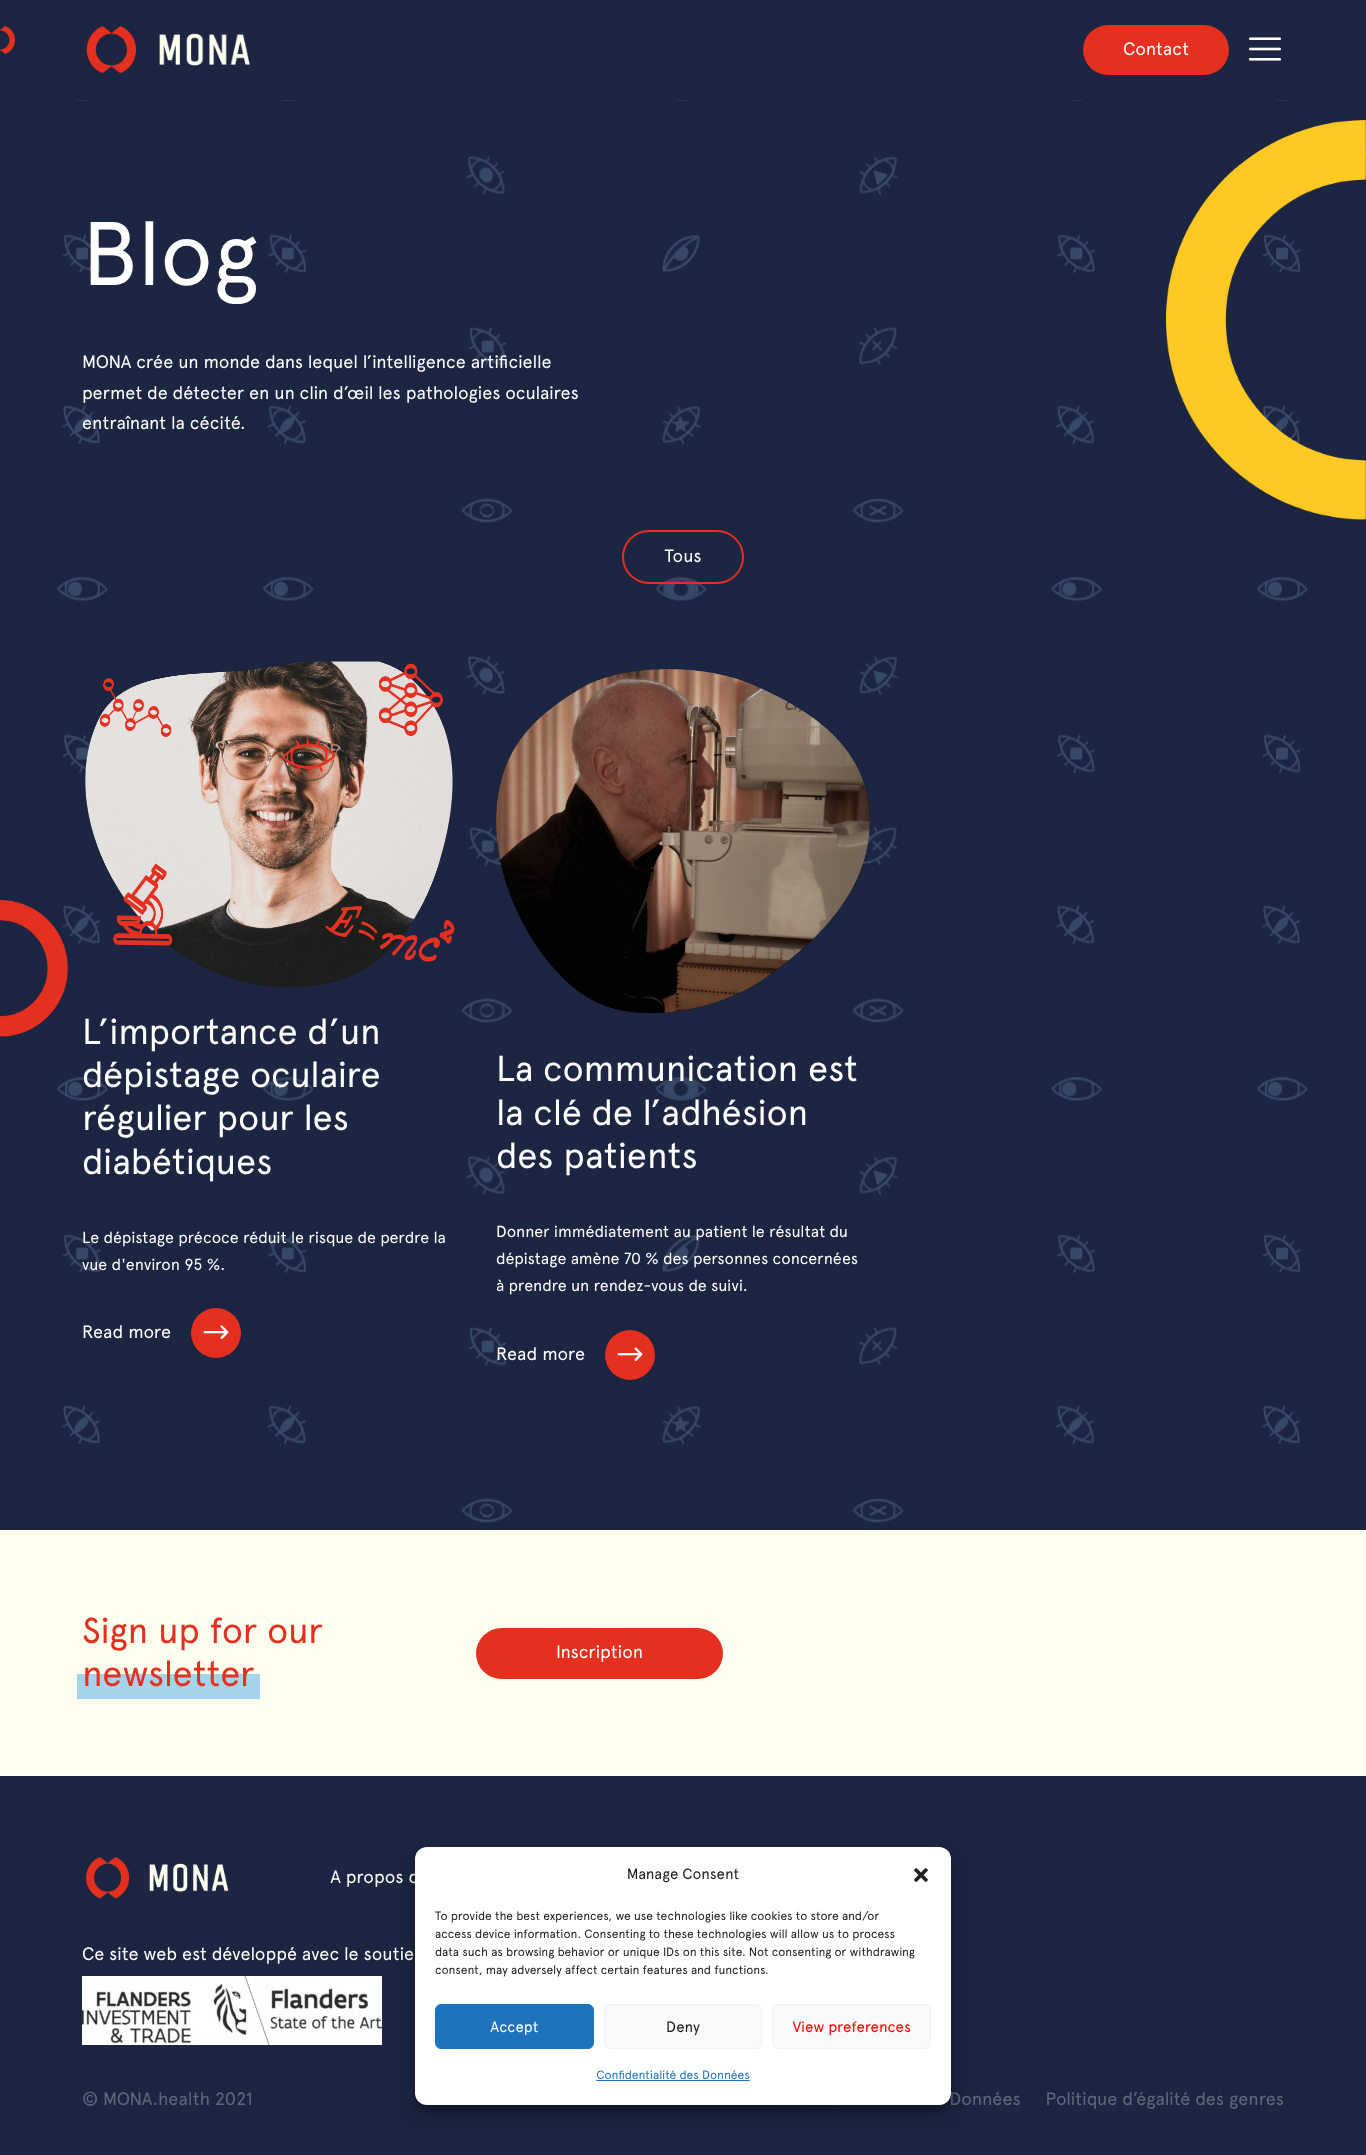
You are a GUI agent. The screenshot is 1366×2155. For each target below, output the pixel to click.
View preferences (852, 2027)
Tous (682, 556)
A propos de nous (401, 1877)
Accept (514, 2027)
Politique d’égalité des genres (1165, 2099)
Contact (1156, 49)
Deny (683, 2027)
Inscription (599, 1652)
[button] (921, 1875)
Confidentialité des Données (673, 2075)
